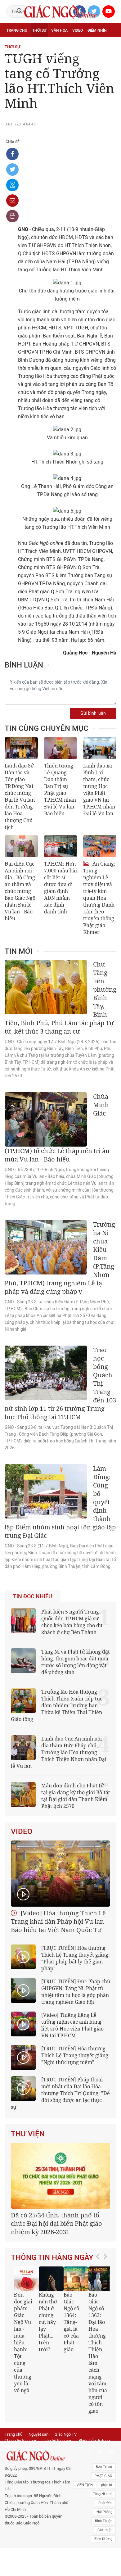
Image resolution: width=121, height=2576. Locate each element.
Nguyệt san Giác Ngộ (27, 58)
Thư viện (28, 2134)
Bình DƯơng (103, 2539)
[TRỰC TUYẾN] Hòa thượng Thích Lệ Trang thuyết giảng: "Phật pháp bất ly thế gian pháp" (76, 1958)
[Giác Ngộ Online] (38, 2456)
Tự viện (75, 44)
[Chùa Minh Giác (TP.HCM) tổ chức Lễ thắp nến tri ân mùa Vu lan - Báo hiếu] (46, 1119)
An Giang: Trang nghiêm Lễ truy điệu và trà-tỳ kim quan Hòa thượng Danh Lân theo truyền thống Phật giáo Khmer (99, 898)
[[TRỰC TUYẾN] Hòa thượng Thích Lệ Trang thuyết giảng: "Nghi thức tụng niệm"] (23, 2058)
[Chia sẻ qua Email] (12, 201)
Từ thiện (79, 58)
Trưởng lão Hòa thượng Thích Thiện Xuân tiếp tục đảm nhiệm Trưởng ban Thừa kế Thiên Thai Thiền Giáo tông (57, 1705)
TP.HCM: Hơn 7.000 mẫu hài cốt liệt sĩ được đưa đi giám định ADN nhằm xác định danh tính (60, 888)
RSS (8, 2446)
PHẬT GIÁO (103, 2476)
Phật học (16, 44)
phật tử (107, 2485)
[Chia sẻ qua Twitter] (12, 170)
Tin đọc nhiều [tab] (33, 1596)
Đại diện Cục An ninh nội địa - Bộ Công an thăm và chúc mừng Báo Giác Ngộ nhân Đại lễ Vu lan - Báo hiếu (20, 891)
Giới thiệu (105, 2530)
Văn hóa (59, 30)
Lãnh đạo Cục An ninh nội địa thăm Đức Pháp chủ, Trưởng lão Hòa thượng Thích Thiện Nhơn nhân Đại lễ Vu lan (59, 1752)
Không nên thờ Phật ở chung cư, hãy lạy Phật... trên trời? (48, 2322)
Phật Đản (105, 2503)
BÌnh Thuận (104, 2521)
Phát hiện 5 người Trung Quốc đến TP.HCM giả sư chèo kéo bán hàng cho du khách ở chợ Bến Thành (72, 1622)
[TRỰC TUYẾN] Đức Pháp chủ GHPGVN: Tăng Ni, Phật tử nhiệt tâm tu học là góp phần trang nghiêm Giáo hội (76, 1992)
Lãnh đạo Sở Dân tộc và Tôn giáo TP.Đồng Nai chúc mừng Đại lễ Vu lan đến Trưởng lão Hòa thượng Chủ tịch (20, 796)
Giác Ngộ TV (66, 2434)
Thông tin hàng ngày (52, 2257)
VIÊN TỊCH (85, 2485)
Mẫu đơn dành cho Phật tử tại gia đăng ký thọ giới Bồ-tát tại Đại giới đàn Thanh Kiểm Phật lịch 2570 (76, 1796)
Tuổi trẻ (55, 44)
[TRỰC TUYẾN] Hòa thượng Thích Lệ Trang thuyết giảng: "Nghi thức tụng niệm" (76, 2055)
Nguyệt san (38, 2434)
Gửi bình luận (93, 713)
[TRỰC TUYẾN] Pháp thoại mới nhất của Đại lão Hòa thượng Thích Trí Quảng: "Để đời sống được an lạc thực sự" (60, 2093)
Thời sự (39, 30)
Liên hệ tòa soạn (58, 2440)
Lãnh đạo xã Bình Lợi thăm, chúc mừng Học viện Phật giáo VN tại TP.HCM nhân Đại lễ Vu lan (99, 790)
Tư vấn (36, 44)
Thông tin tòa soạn (21, 2440)
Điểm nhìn (97, 30)
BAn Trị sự (104, 2467)
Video (78, 30)
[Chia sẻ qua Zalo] (12, 185)
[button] (99, 2337)
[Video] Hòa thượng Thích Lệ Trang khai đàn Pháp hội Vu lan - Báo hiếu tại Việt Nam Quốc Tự (59, 1921)
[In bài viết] (12, 216)
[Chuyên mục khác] (110, 58)
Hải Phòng (104, 2512)
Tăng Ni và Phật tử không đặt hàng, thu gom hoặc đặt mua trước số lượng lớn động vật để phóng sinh (76, 1662)
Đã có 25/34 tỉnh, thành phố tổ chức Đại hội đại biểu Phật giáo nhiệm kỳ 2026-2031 (56, 2223)
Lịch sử (59, 58)
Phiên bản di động (94, 2440)
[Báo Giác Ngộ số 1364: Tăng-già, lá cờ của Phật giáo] (76, 2279)
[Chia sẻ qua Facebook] (12, 154)
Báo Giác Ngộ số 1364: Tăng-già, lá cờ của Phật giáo (71, 2322)
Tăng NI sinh (103, 2494)
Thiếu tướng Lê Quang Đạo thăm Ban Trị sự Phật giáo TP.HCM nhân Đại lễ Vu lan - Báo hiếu (60, 790)
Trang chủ (17, 30)
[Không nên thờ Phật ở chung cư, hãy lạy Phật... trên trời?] (51, 2279)
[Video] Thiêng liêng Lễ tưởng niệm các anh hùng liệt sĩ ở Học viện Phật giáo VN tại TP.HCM (72, 2025)
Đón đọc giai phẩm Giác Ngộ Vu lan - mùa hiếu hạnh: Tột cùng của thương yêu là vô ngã (23, 2343)
